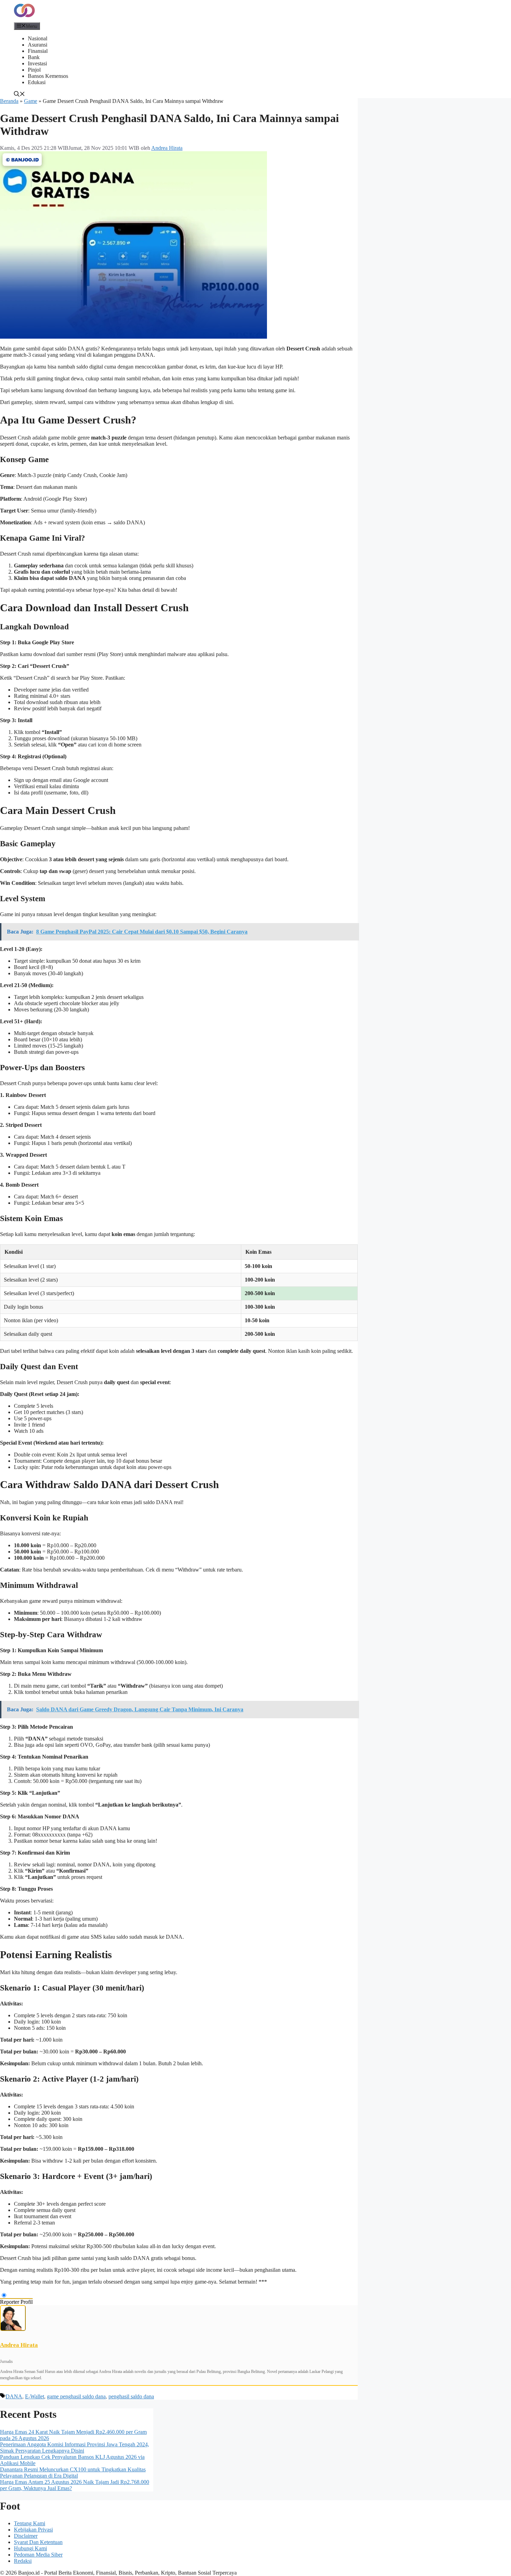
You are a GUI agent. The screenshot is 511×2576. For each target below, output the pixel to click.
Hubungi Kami (30, 2548)
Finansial (38, 51)
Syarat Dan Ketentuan (38, 2542)
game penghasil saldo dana (76, 2396)
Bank (34, 57)
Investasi (37, 63)
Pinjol (34, 70)
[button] (19, 95)
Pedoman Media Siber (38, 2555)
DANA (14, 2396)
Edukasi (37, 82)
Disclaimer (26, 2536)
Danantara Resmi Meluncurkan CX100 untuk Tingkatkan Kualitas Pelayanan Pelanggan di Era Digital (73, 2473)
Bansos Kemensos (48, 76)
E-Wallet (35, 2396)
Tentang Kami (30, 2523)
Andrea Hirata (19, 2345)
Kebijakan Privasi (33, 2530)
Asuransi (38, 45)
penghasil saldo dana (131, 2396)
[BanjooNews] (24, 19)
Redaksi (23, 2561)
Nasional (38, 38)
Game (31, 101)
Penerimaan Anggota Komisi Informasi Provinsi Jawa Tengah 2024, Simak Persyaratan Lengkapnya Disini (75, 2448)
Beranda (9, 101)
